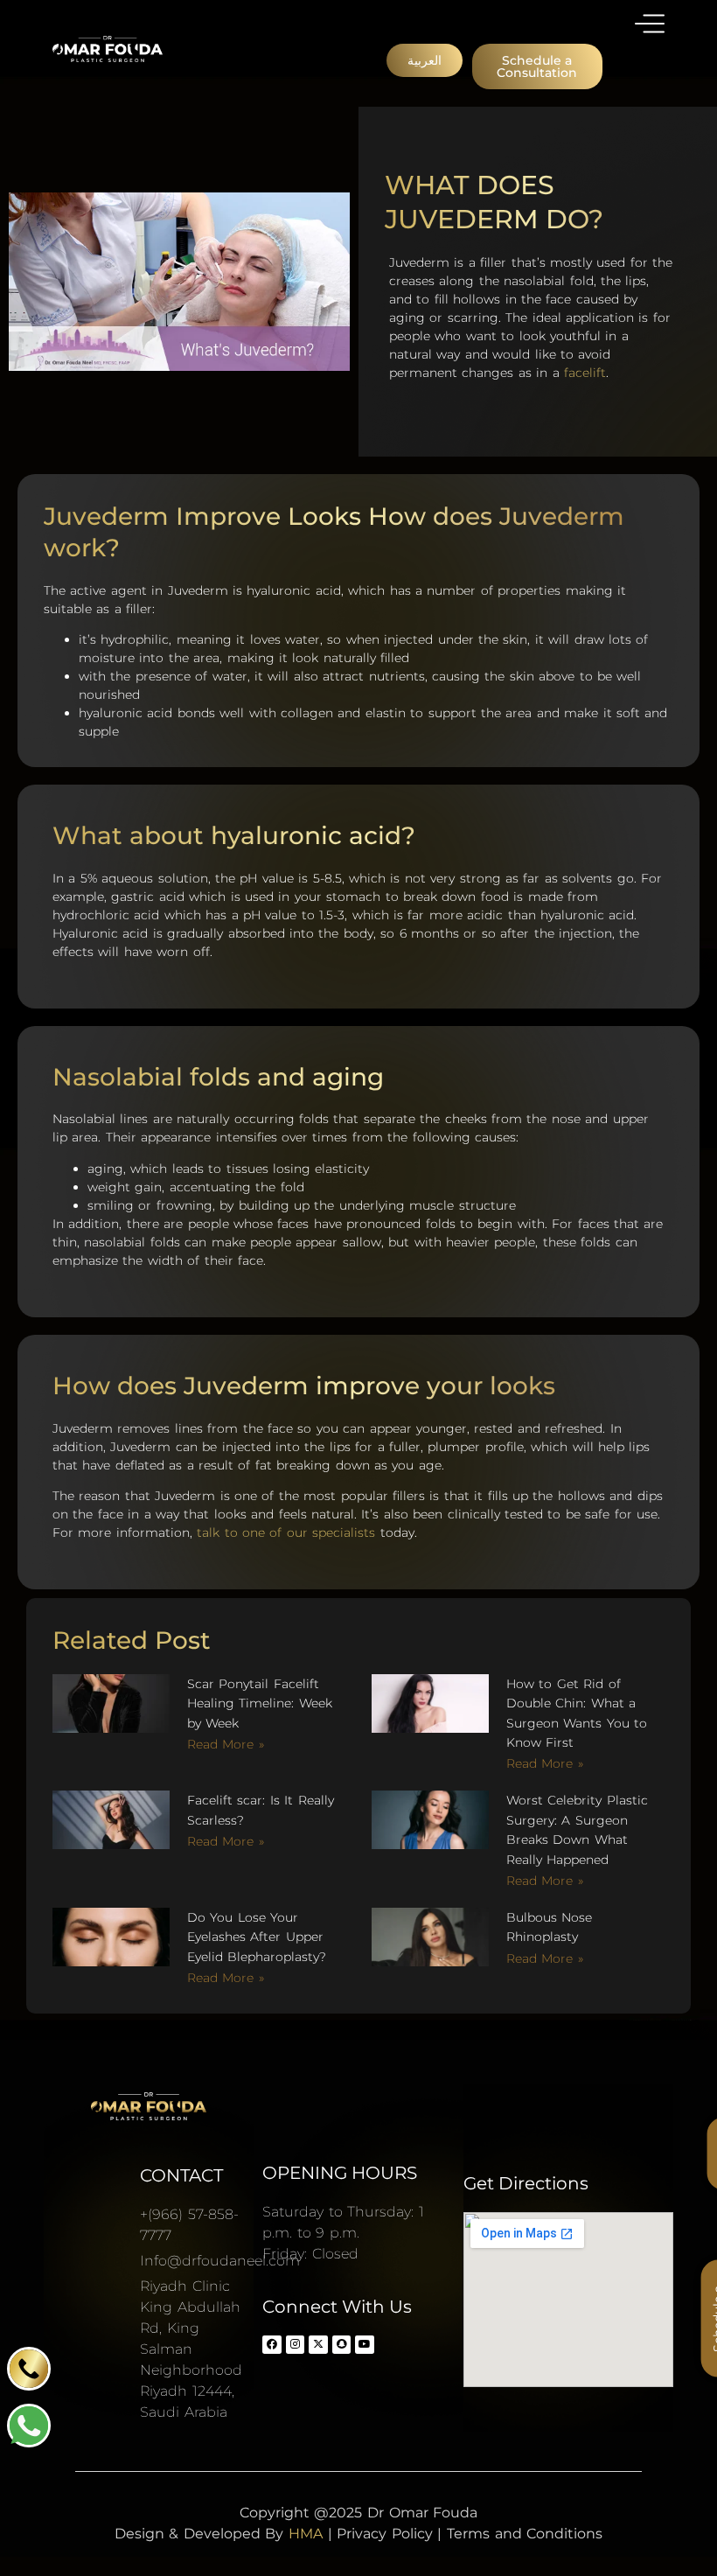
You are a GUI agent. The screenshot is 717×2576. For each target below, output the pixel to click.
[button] (425, 60)
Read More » (226, 1744)
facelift (585, 373)
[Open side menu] (650, 24)
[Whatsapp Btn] (29, 2369)
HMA (306, 2534)
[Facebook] (272, 2345)
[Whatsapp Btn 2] (29, 2426)
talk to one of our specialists (286, 1532)
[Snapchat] (342, 2345)
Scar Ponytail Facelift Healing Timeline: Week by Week (260, 1703)
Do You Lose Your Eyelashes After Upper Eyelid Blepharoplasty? (257, 1937)
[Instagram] (296, 2345)
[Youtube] (365, 2345)
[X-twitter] (318, 2345)
